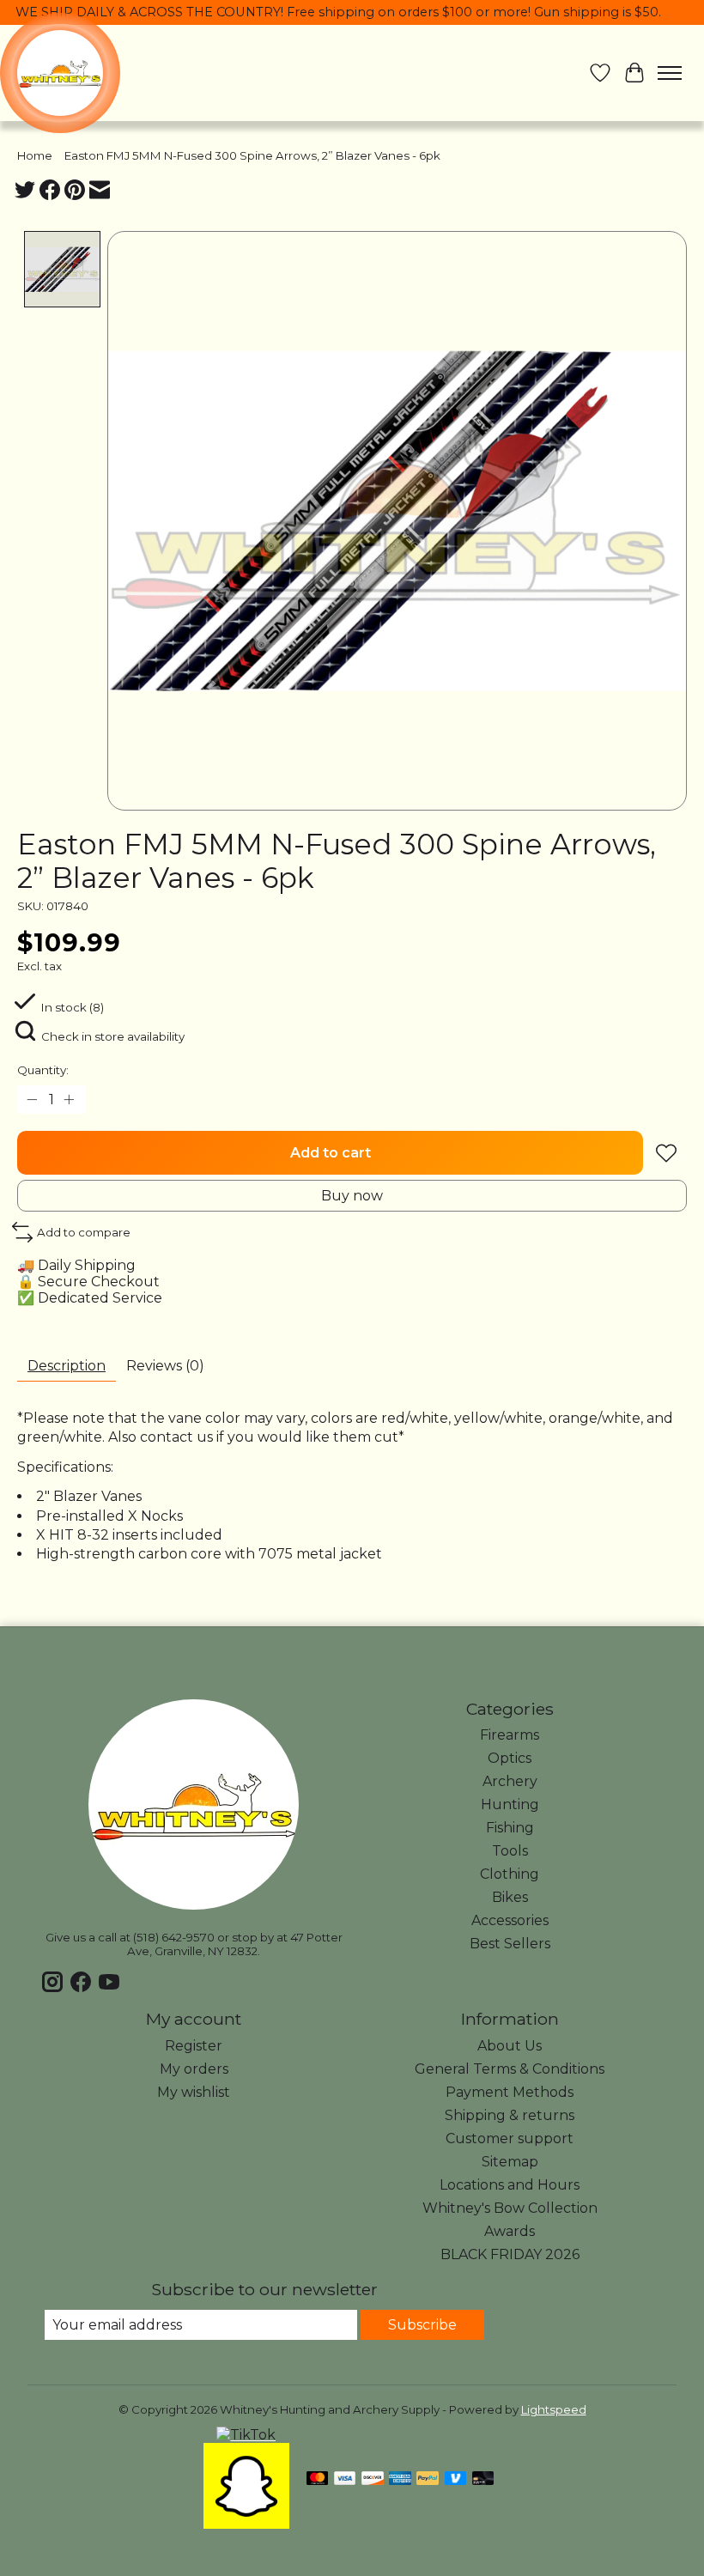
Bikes (510, 1897)
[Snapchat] (246, 2524)
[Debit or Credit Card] (483, 2479)
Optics (510, 1758)
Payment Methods (510, 2092)
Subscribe (422, 2325)
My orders (194, 2069)
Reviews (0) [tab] (165, 1366)
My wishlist (194, 2092)
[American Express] (400, 2479)
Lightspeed (554, 2409)
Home (35, 155)
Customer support (510, 2139)
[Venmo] (456, 2479)
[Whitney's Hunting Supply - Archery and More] (60, 73)
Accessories (510, 1920)
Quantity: (43, 1070)
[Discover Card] (373, 2479)
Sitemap (510, 2162)
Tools (510, 1851)
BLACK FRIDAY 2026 (510, 2254)
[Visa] (345, 2479)
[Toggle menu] (670, 73)
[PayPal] (428, 2479)
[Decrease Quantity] (33, 1100)
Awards (510, 2231)
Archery (510, 1781)
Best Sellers (510, 1944)
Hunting (510, 1804)
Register (194, 2046)
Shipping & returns (510, 2115)
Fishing (510, 1828)
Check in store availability (113, 1036)
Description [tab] (67, 1366)
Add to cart (331, 1153)
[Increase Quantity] (70, 1100)
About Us (510, 2046)
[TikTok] (246, 2435)
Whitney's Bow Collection (510, 2208)
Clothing (510, 1874)
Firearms (510, 1735)
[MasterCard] (318, 2479)
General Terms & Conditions (510, 2069)
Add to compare (84, 1232)
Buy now (352, 1196)
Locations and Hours (510, 2185)
